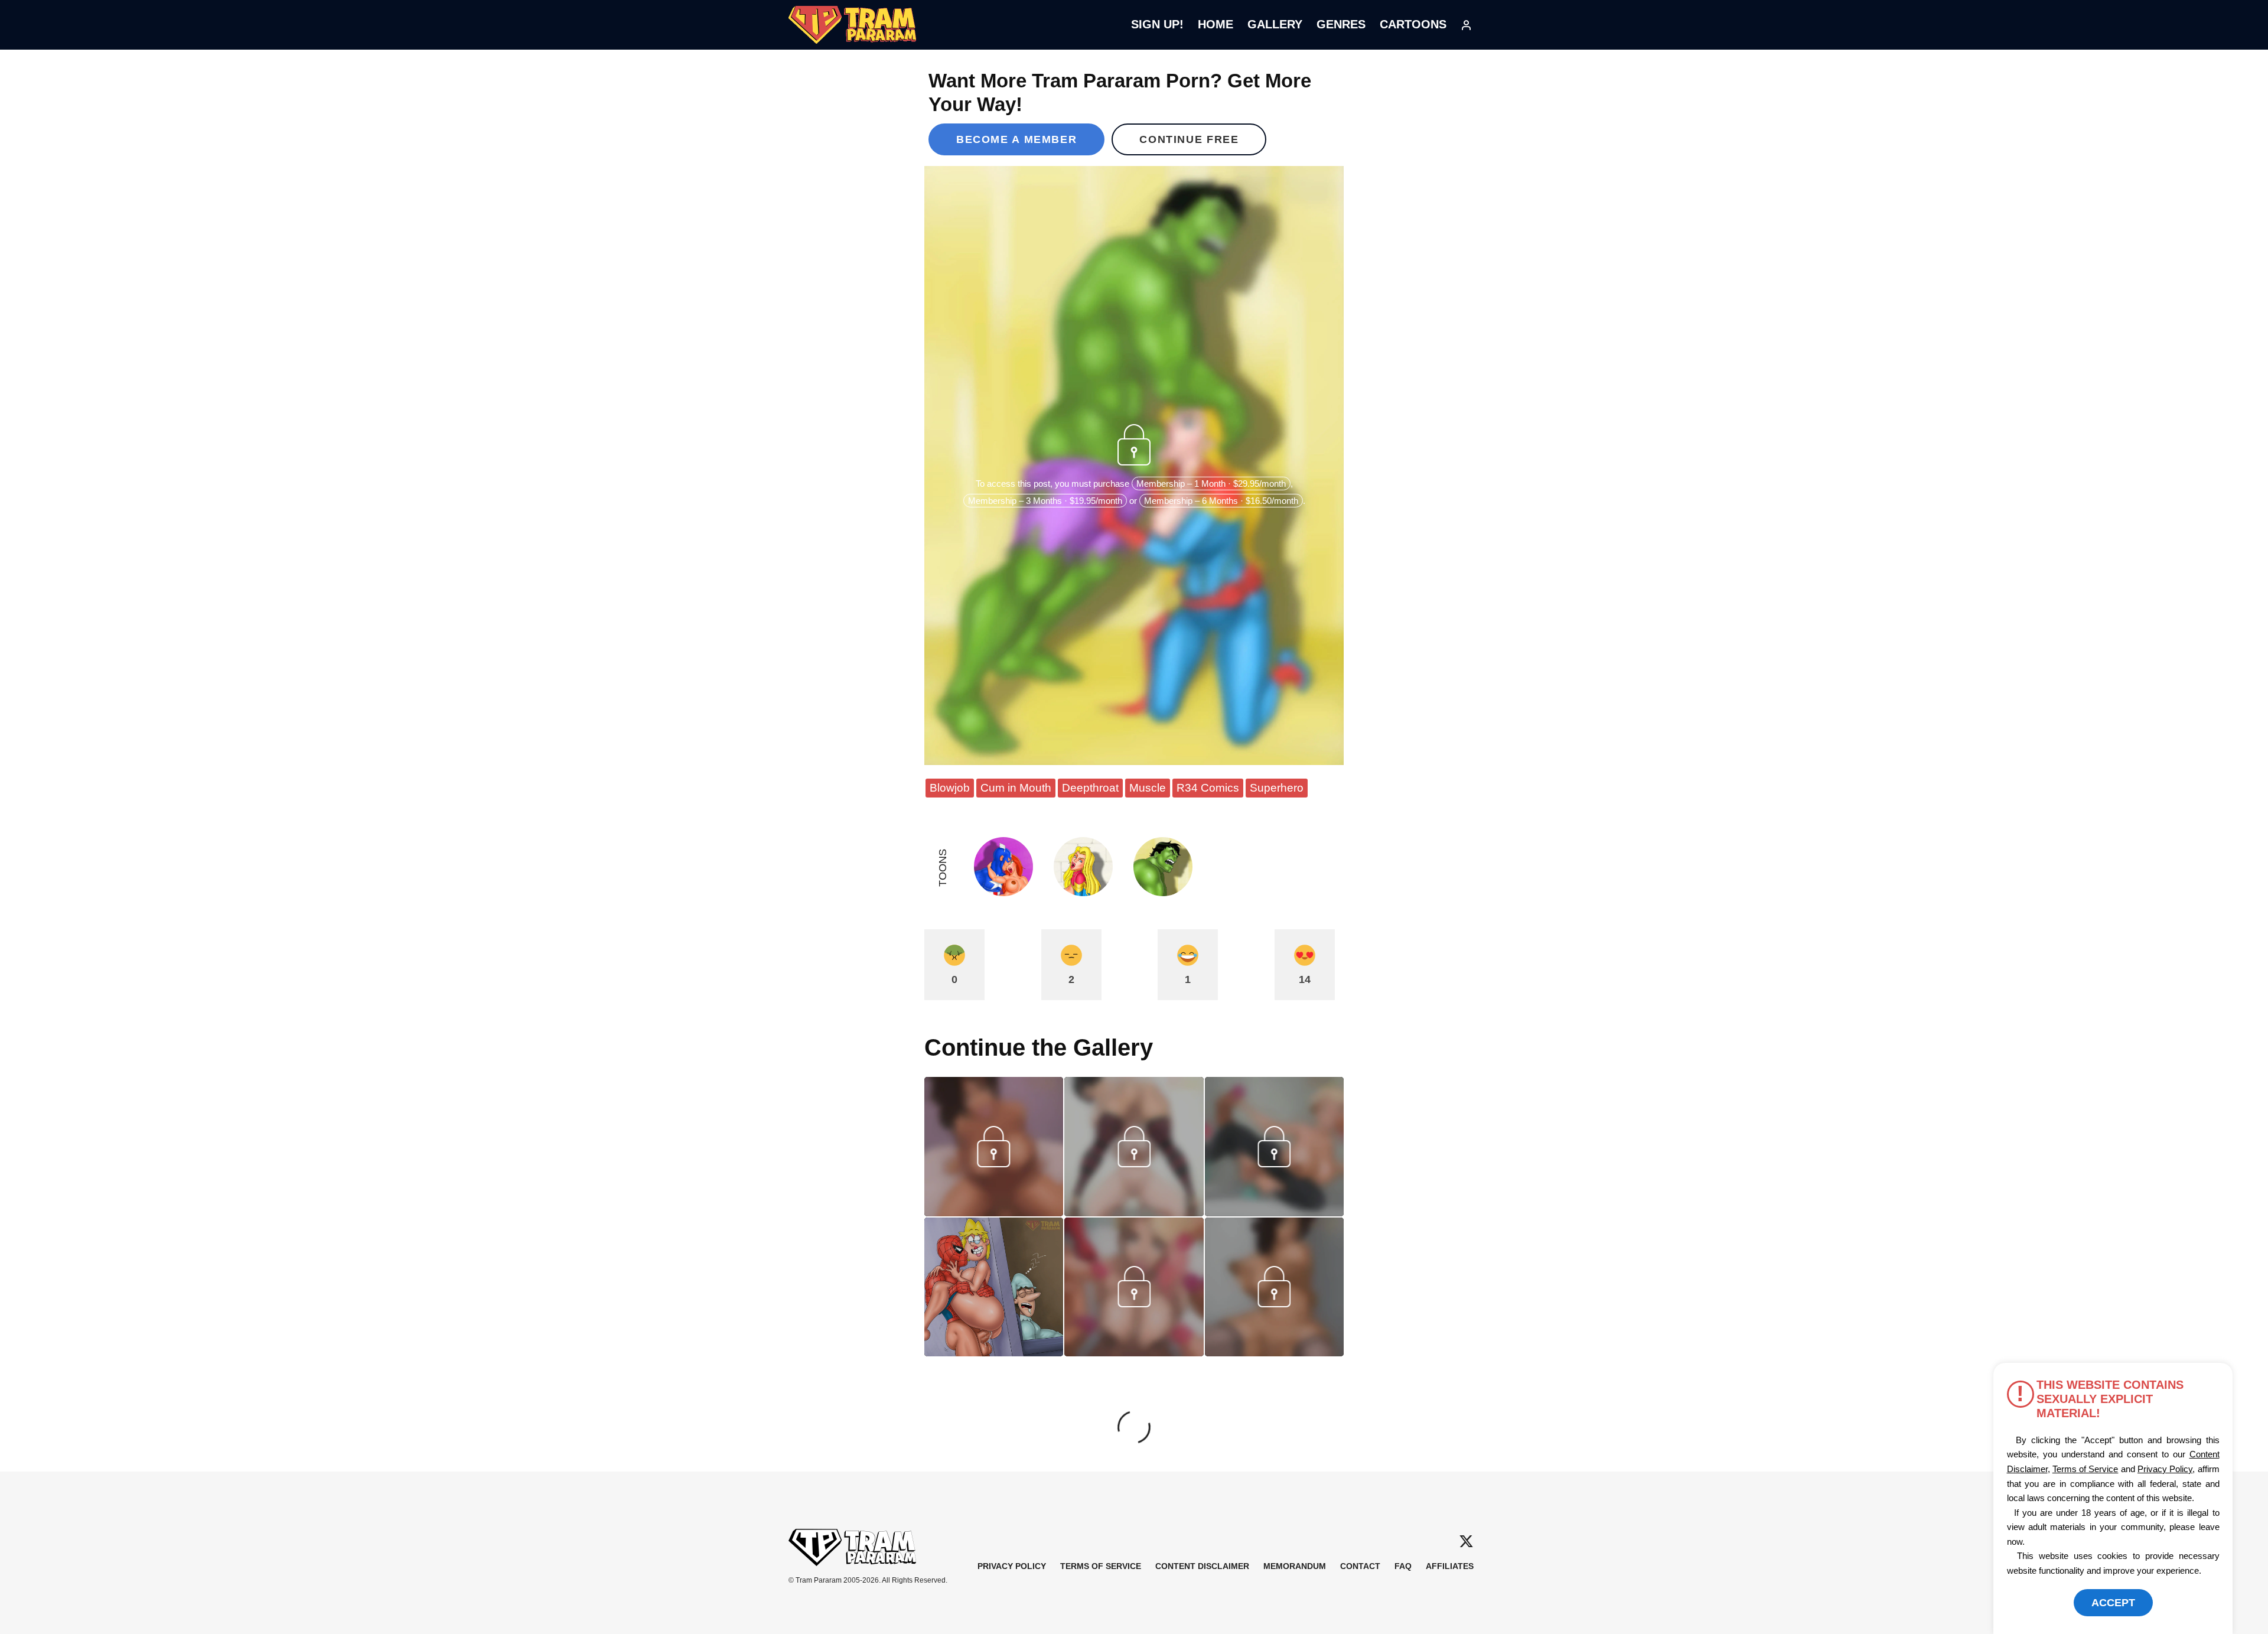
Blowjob (950, 788)
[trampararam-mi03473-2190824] (1274, 1212)
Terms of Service (1101, 1566)
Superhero (1277, 788)
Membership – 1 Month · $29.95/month (1211, 484)
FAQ (1403, 1566)
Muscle (1148, 788)
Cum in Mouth (1016, 788)
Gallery (1275, 24)
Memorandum (1295, 1566)
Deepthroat (1090, 788)
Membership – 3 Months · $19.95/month (1045, 501)
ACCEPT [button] (2113, 1603)
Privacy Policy (1012, 1566)
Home (1216, 24)
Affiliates (1450, 1566)
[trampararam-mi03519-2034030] (994, 1212)
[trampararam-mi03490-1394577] (1134, 1212)
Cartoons (1413, 24)
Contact (1360, 1566)
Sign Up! (1157, 24)
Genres (1341, 24)
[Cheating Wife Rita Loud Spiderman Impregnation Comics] (994, 1287)
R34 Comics (1208, 788)
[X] (1466, 1542)
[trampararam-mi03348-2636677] (1134, 1352)
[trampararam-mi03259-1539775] (1274, 1352)
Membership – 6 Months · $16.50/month (1221, 501)
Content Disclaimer (1202, 1566)
